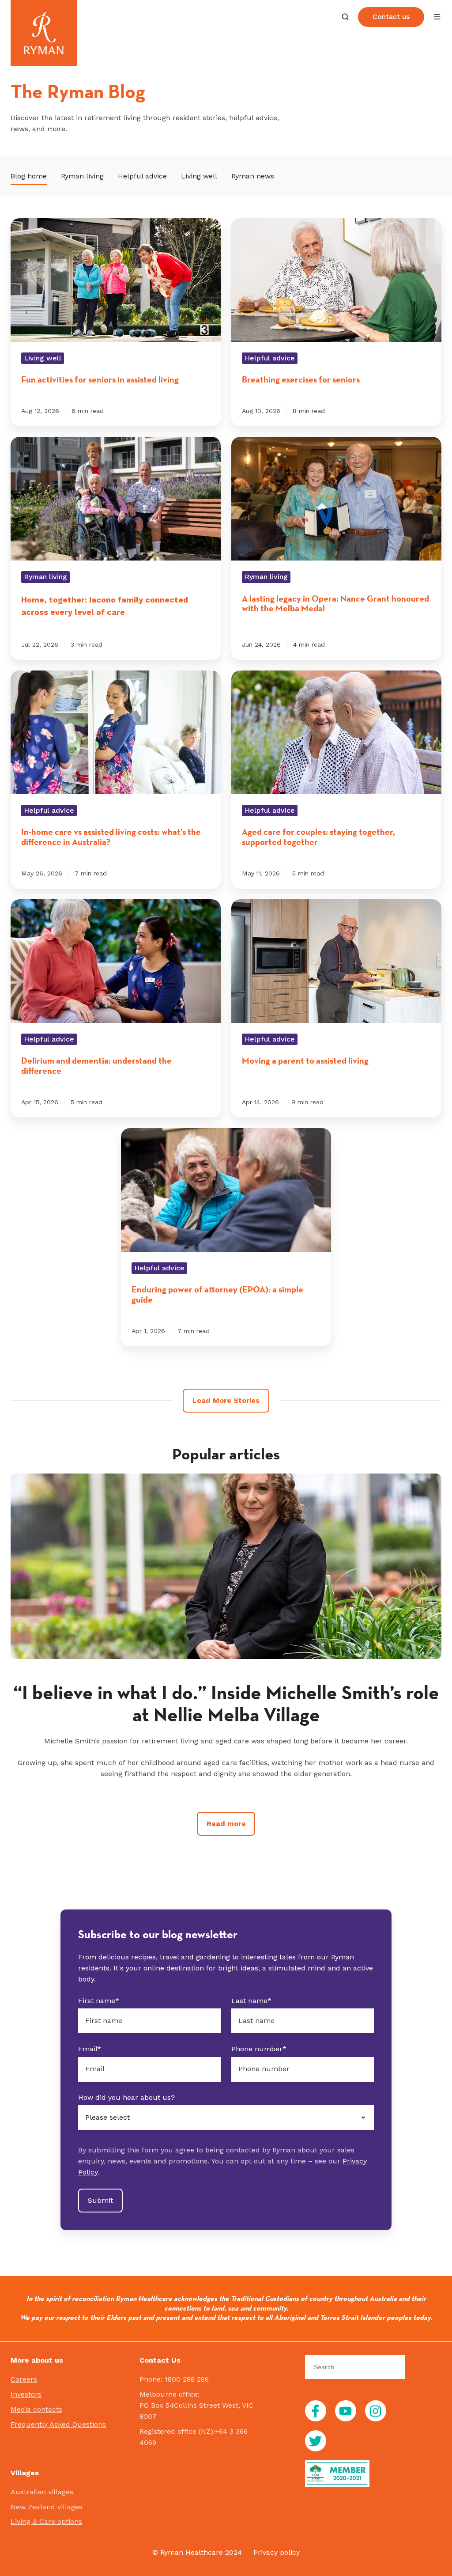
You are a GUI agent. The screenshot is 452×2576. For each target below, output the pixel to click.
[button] (345, 17)
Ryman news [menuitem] (253, 176)
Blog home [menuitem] (29, 176)
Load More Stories (226, 1400)
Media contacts (36, 2409)
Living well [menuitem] (199, 176)
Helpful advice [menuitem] (142, 176)
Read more (226, 1824)
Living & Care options (46, 2521)
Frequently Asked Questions (58, 2424)
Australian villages (42, 2492)
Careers (24, 2379)
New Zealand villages (47, 2507)
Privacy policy (277, 2552)
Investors (26, 2394)
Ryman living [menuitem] (82, 176)
